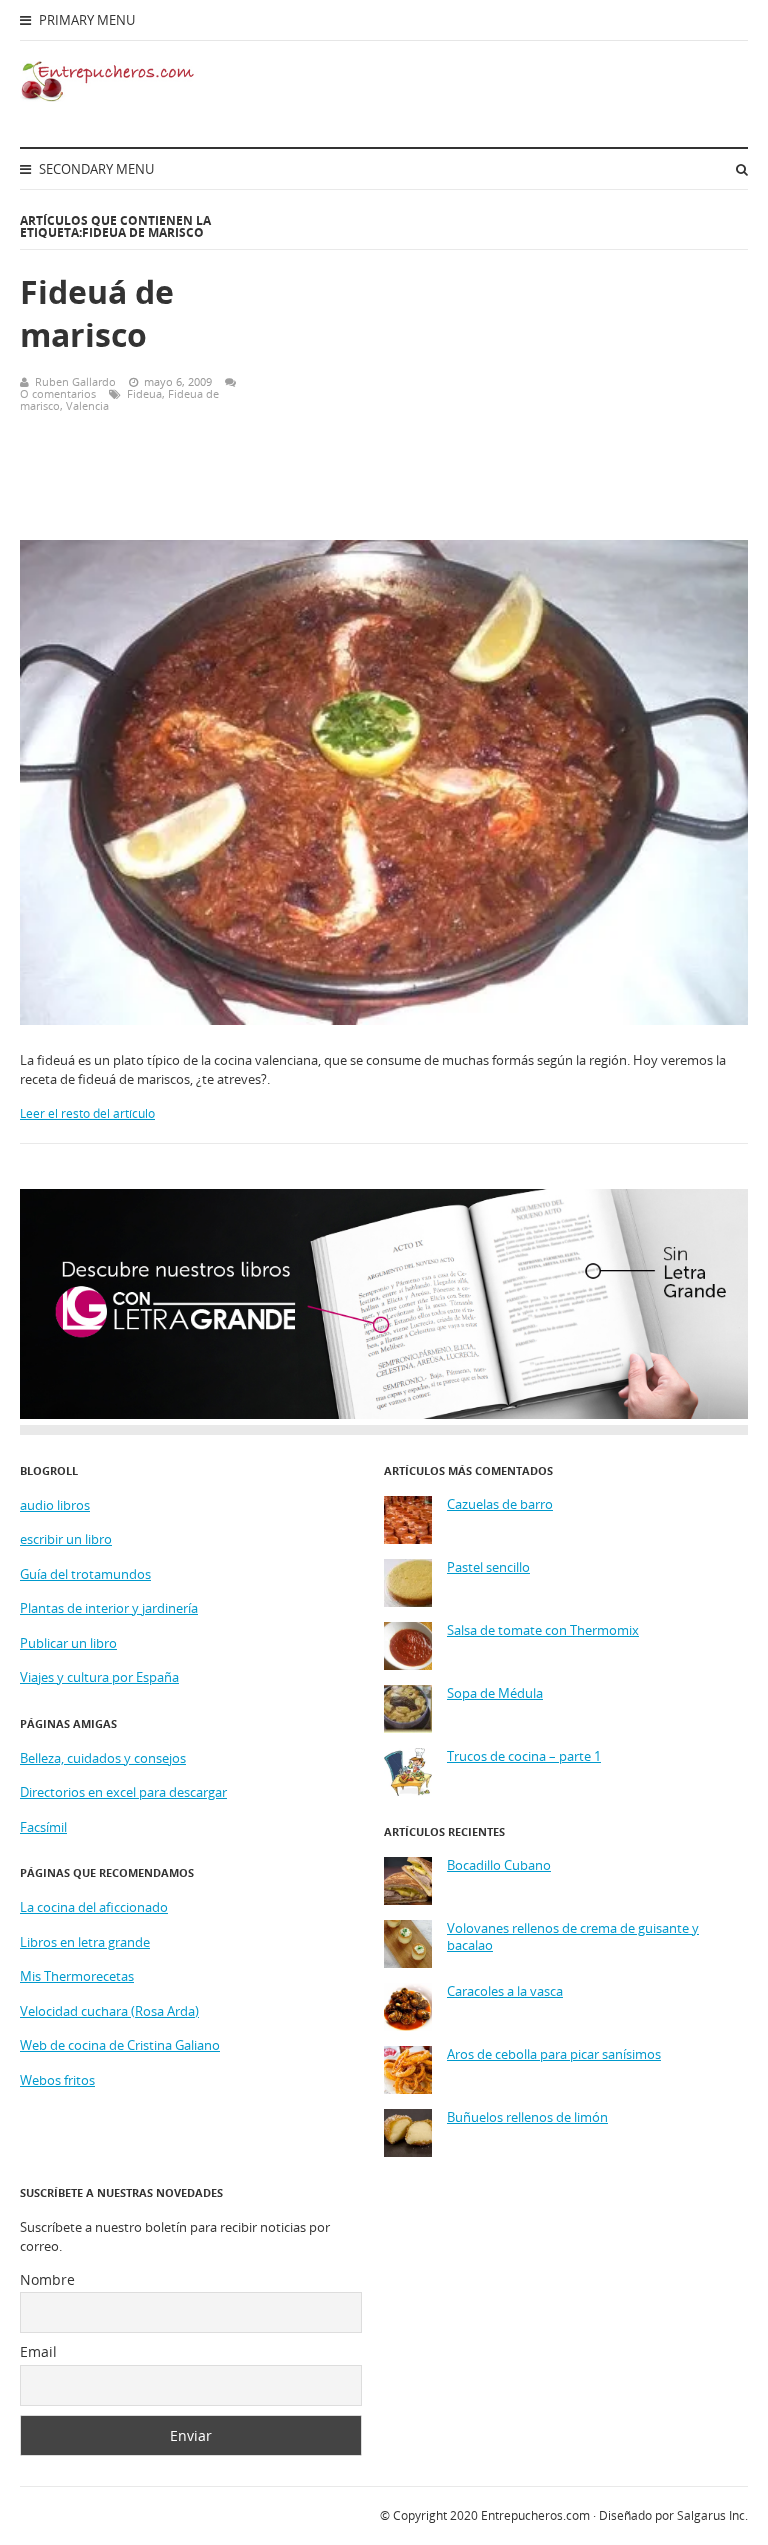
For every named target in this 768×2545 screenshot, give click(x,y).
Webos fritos (57, 2080)
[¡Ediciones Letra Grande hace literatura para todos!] (384, 1414)
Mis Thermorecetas (77, 1976)
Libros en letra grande (85, 1942)
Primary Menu (85, 20)
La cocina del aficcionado (94, 1907)
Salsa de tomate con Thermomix (543, 1630)
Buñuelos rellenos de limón (527, 2117)
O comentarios (58, 393)
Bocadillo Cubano (499, 1865)
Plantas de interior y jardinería (109, 1608)
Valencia (87, 405)
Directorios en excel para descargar (123, 1792)
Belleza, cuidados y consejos (103, 1758)
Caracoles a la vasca (505, 1991)
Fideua (144, 393)
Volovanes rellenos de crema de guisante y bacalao (573, 1937)
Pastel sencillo (488, 1567)
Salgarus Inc (711, 2515)
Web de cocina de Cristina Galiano (120, 2045)
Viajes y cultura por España (99, 1677)
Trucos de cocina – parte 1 (524, 1756)
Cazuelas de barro (500, 1504)
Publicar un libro (68, 1643)
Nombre (47, 2279)
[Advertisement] (508, 375)
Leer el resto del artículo (87, 1113)
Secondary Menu (95, 169)
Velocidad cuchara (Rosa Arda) (109, 2011)
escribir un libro (66, 1539)
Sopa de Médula (495, 1693)
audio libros (55, 1505)
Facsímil (43, 1827)
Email (38, 2351)
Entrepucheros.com (535, 2515)
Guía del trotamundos (85, 1574)
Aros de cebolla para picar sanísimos (554, 2054)
